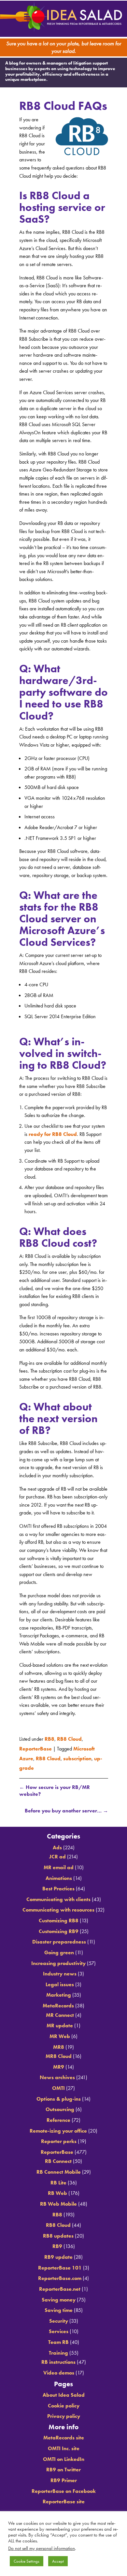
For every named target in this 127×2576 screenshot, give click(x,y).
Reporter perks (59, 2139)
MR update (60, 2024)
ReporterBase (35, 1749)
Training (58, 2351)
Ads (57, 1846)
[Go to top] (63, 1818)
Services (59, 2329)
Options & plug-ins (59, 2097)
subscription (77, 1757)
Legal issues (60, 1982)
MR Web (60, 2034)
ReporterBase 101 (60, 2266)
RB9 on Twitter (63, 2468)
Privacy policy (64, 2414)
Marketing (59, 1993)
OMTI (58, 2086)
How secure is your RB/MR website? (55, 1787)
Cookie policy (64, 2404)
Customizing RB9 (59, 1929)
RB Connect (58, 2159)
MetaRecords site (64, 2436)
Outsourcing (60, 2107)
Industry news (60, 1972)
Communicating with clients (58, 1897)
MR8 (59, 2045)
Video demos (59, 2371)
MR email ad (59, 1865)
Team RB (58, 2340)
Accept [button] (58, 2561)
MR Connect (60, 2013)
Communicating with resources (58, 1908)
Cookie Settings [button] (27, 2561)
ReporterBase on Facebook (64, 2489)
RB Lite (58, 2181)
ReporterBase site (64, 2500)
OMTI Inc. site (64, 2446)
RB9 (57, 2244)
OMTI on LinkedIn (64, 2457)
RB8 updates (58, 2234)
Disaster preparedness (59, 1940)
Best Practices (58, 1887)
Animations (59, 1876)
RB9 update (58, 2255)
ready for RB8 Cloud (53, 1137)
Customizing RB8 (59, 1919)
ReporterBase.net (60, 2287)
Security (59, 2319)
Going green (59, 1951)
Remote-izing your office (58, 2129)
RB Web (57, 2191)
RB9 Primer (64, 2478)
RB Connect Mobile (59, 2170)
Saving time (59, 2308)
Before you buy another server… (66, 1807)
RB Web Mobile (58, 2202)
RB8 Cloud (69, 1741)
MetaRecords (58, 2004)
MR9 (59, 2065)
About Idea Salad (64, 2393)
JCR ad (57, 1855)
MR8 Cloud (59, 2054)
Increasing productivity (58, 1961)
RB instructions (58, 2360)
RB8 (49, 1741)
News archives (57, 2075)
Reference (58, 2118)
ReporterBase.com (60, 2276)
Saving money (59, 2297)
